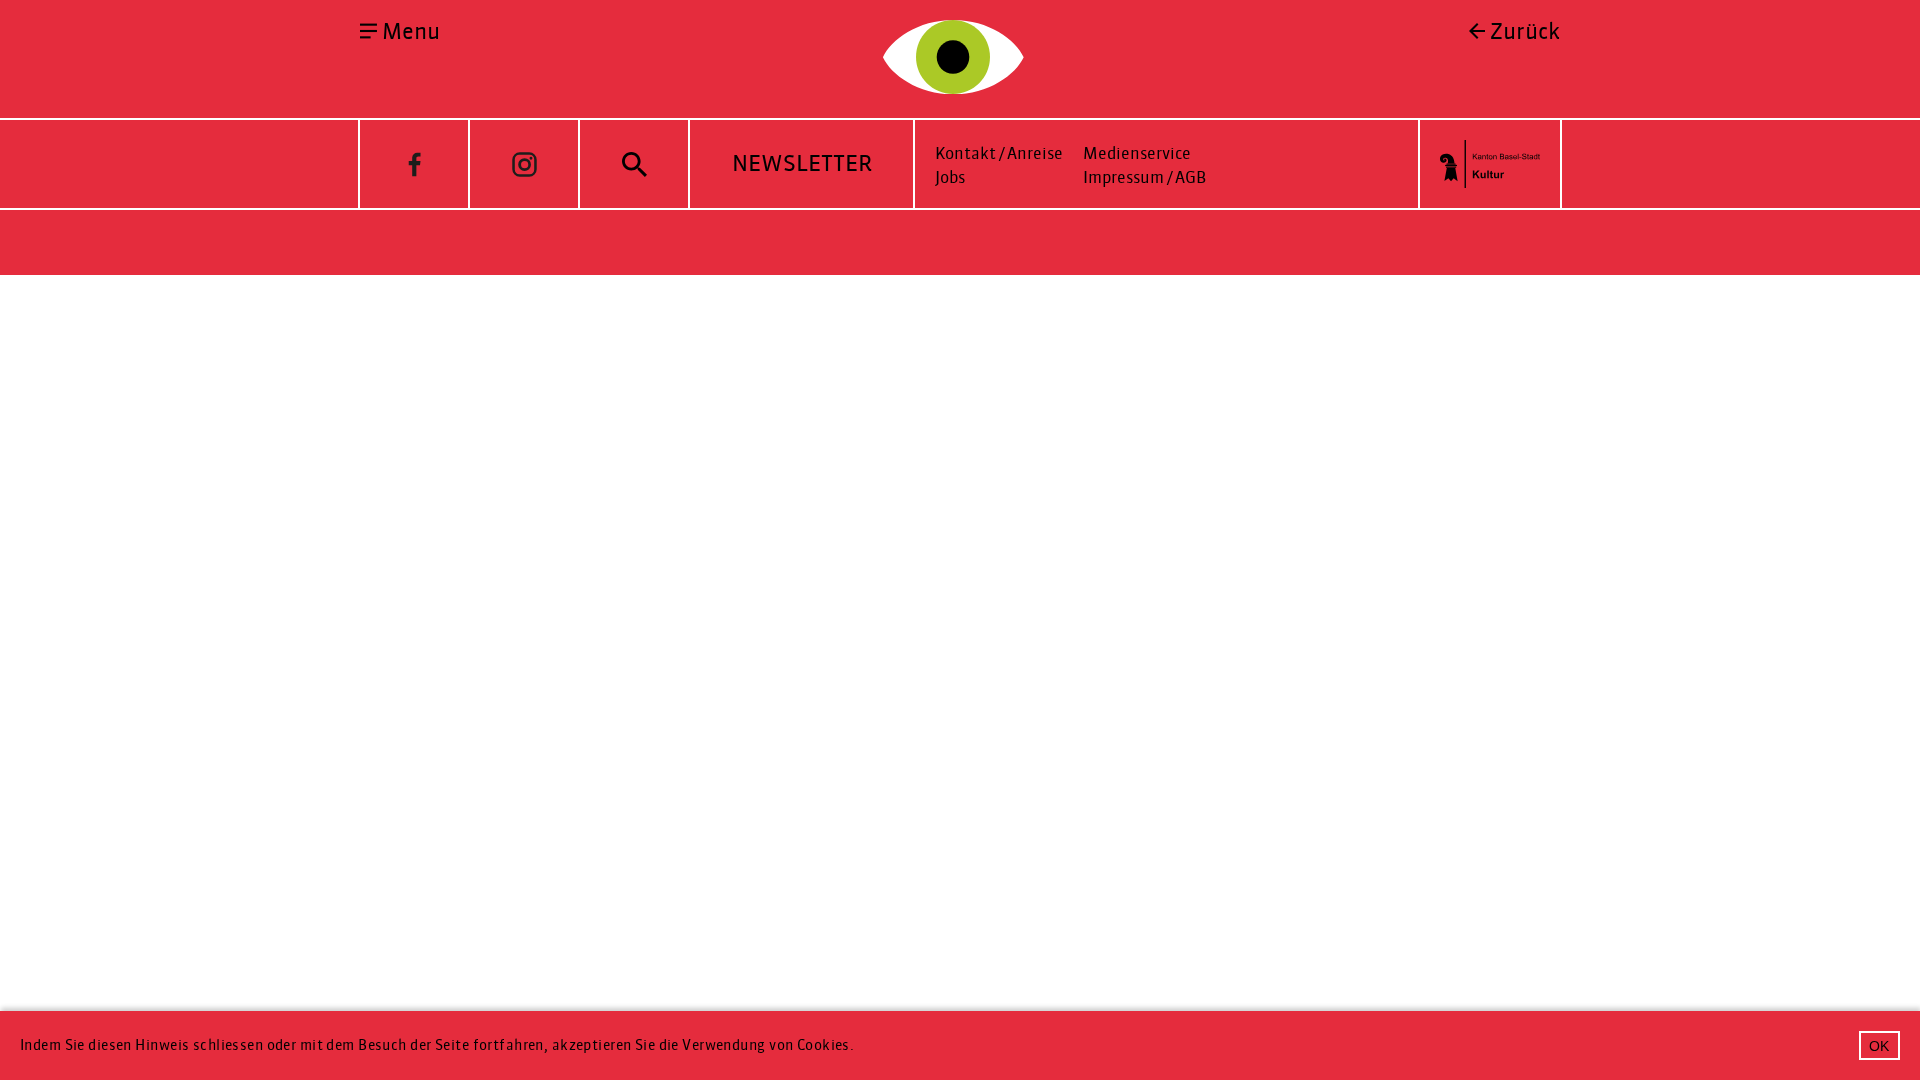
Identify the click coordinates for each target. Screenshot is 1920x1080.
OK (1879, 1046)
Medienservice (1137, 153)
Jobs (950, 177)
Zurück (1525, 32)
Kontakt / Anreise (999, 153)
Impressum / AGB (1144, 177)
